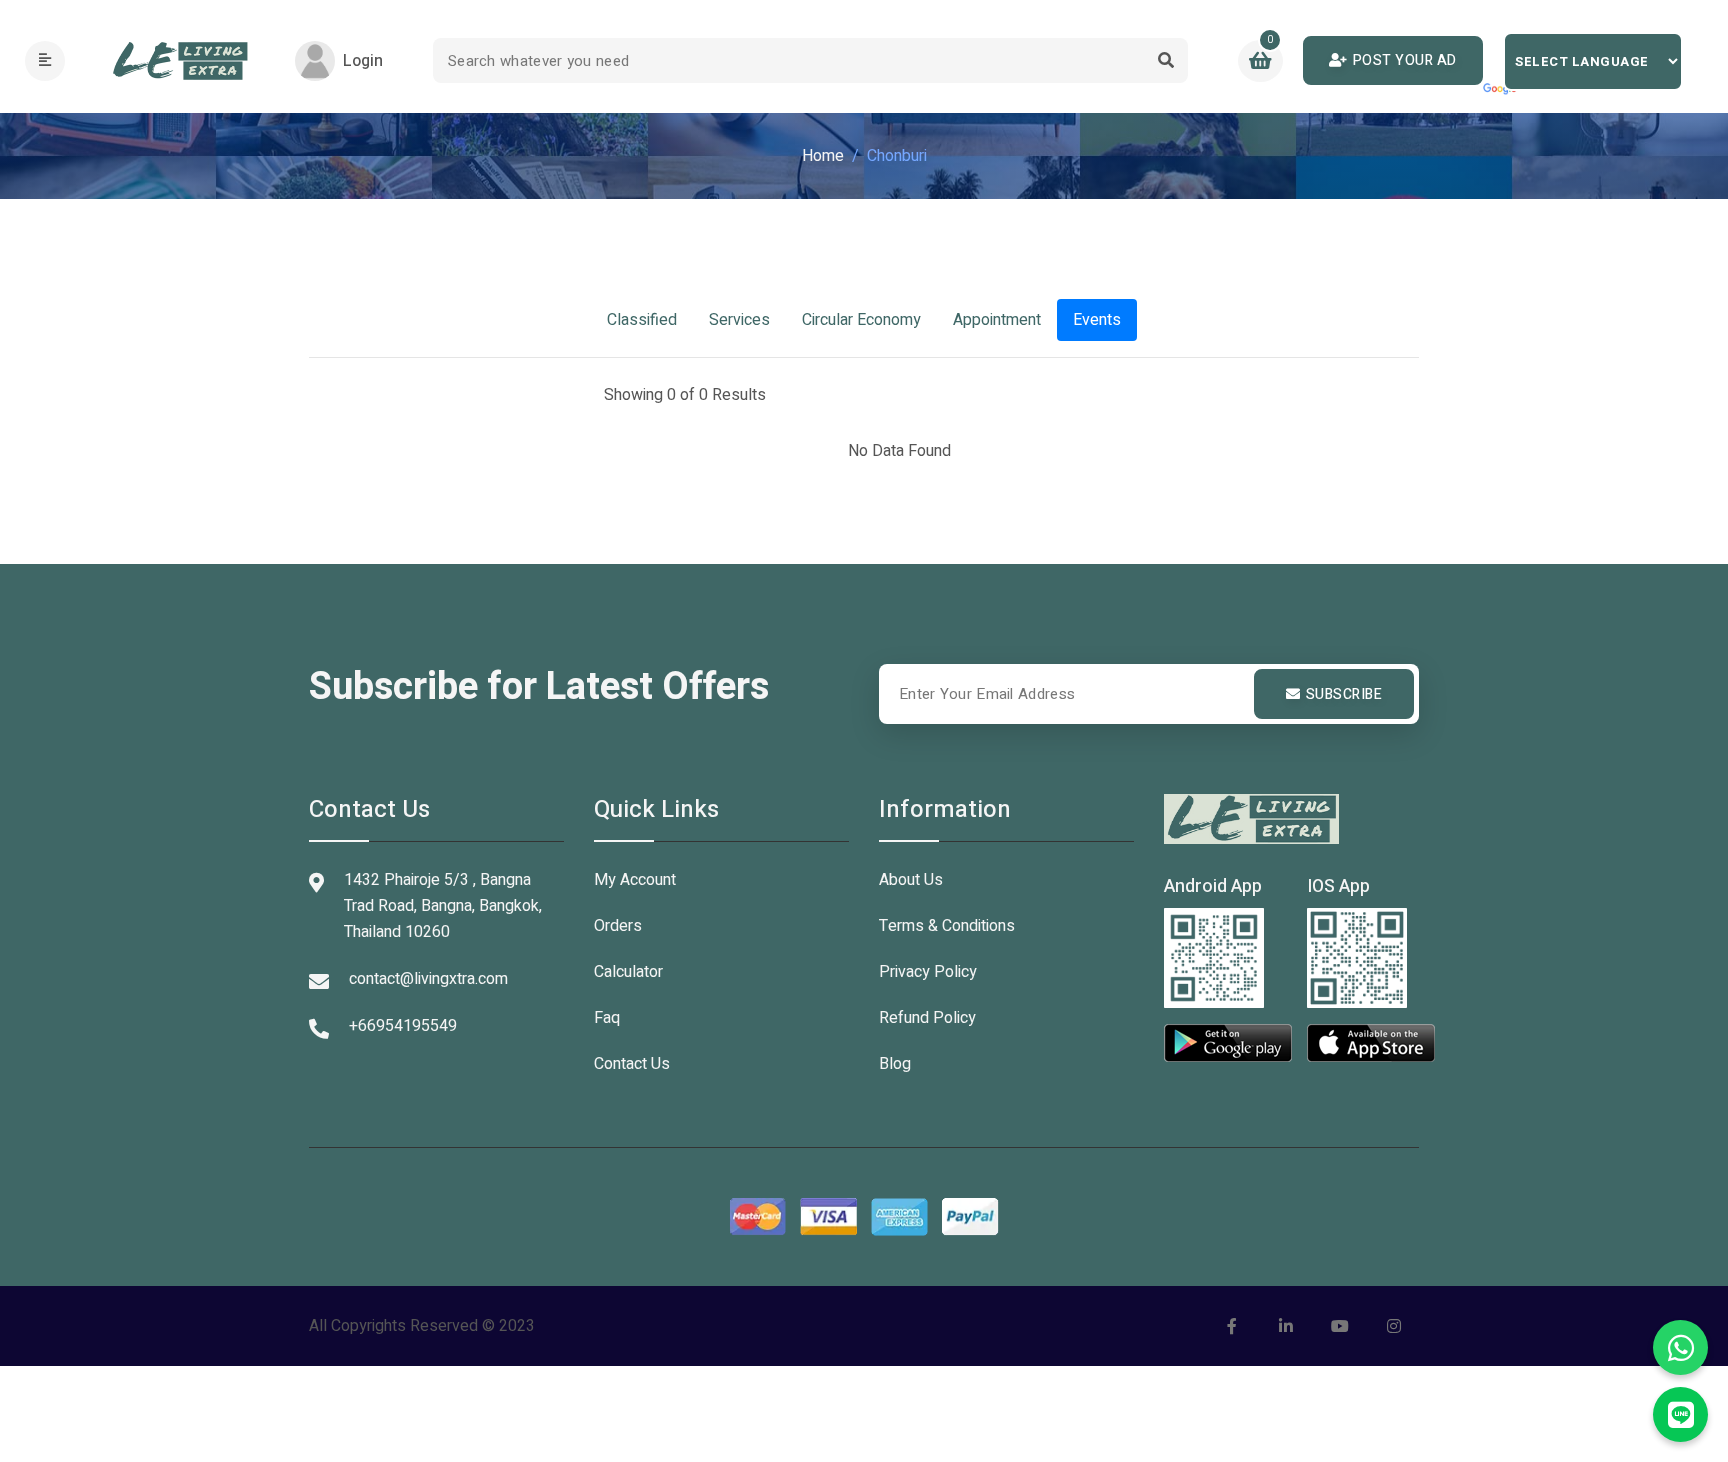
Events (1097, 320)
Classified (642, 320)
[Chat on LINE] (1680, 1414)
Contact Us (632, 1064)
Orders (618, 926)
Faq (607, 1018)
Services (739, 320)
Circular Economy (861, 320)
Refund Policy (927, 1018)
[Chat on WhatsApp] (1680, 1347)
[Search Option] (1165, 60)
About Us (911, 880)
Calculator (628, 972)
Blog (895, 1064)
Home (823, 156)
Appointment (997, 320)
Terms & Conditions (947, 926)
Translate (1501, 90)
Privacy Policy (928, 972)
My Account (635, 880)
